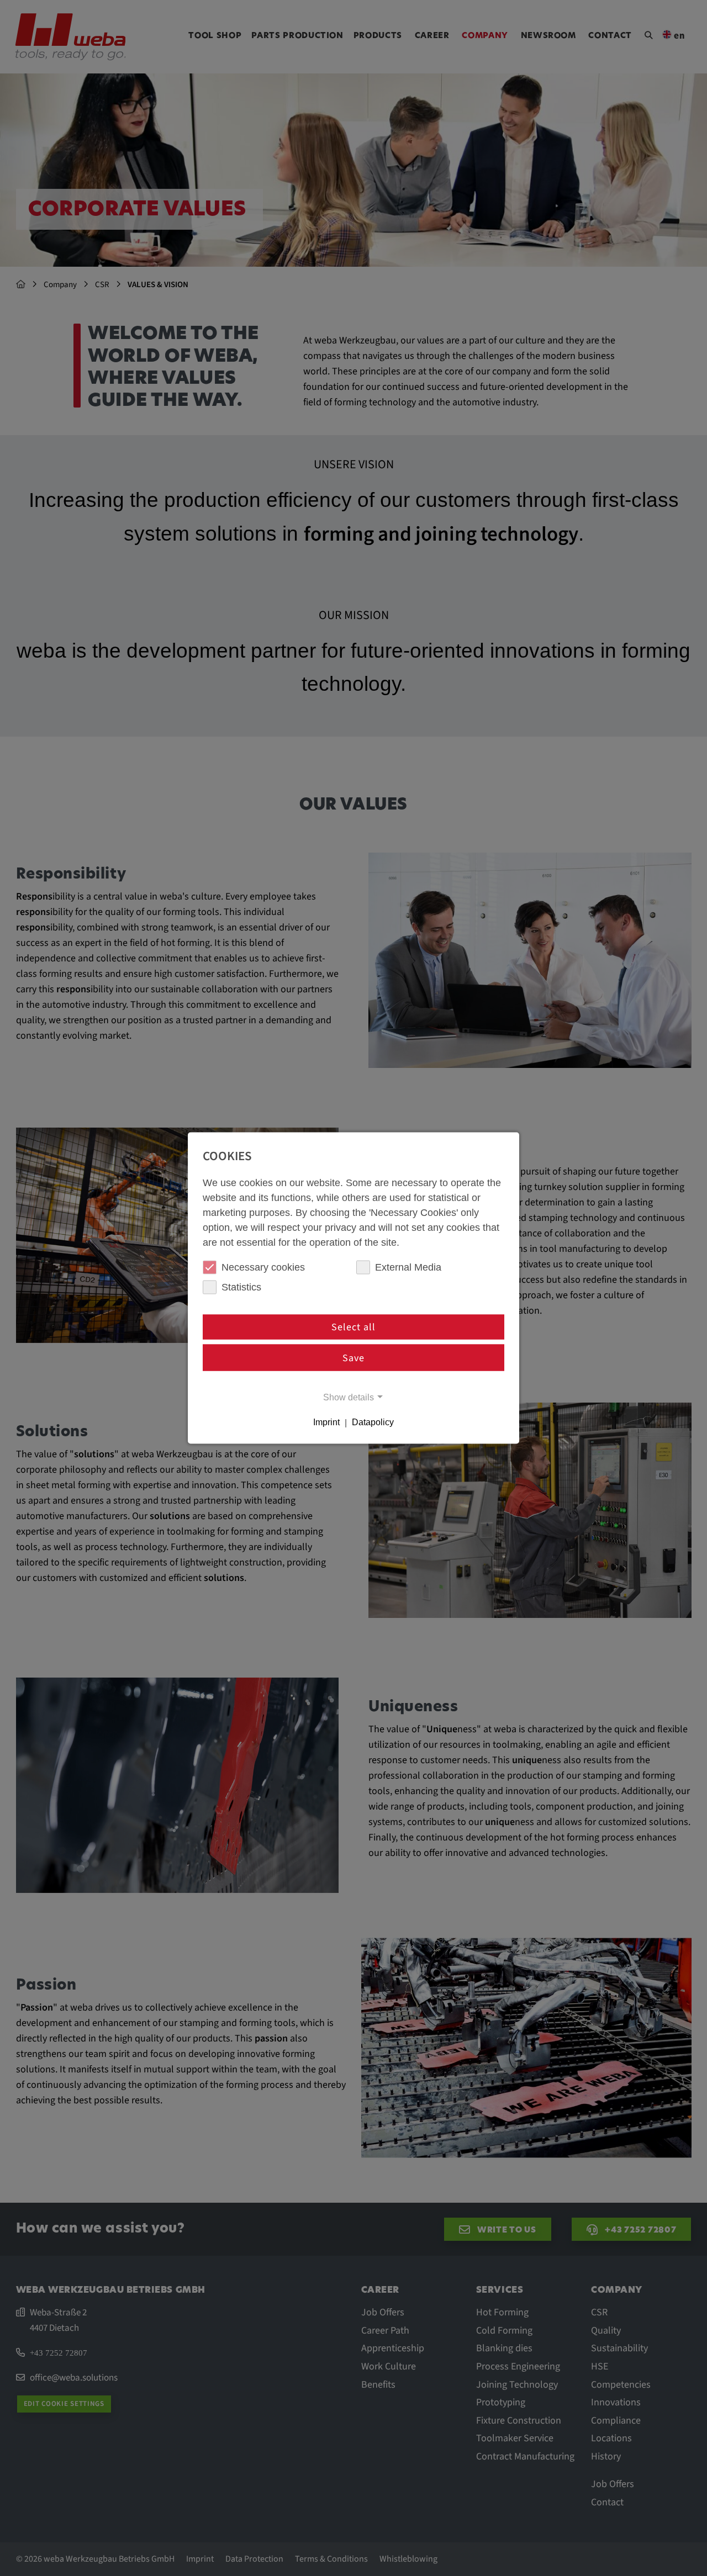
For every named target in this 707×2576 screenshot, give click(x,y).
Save (353, 1358)
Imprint (326, 1422)
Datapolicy (373, 1422)
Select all (353, 1327)
